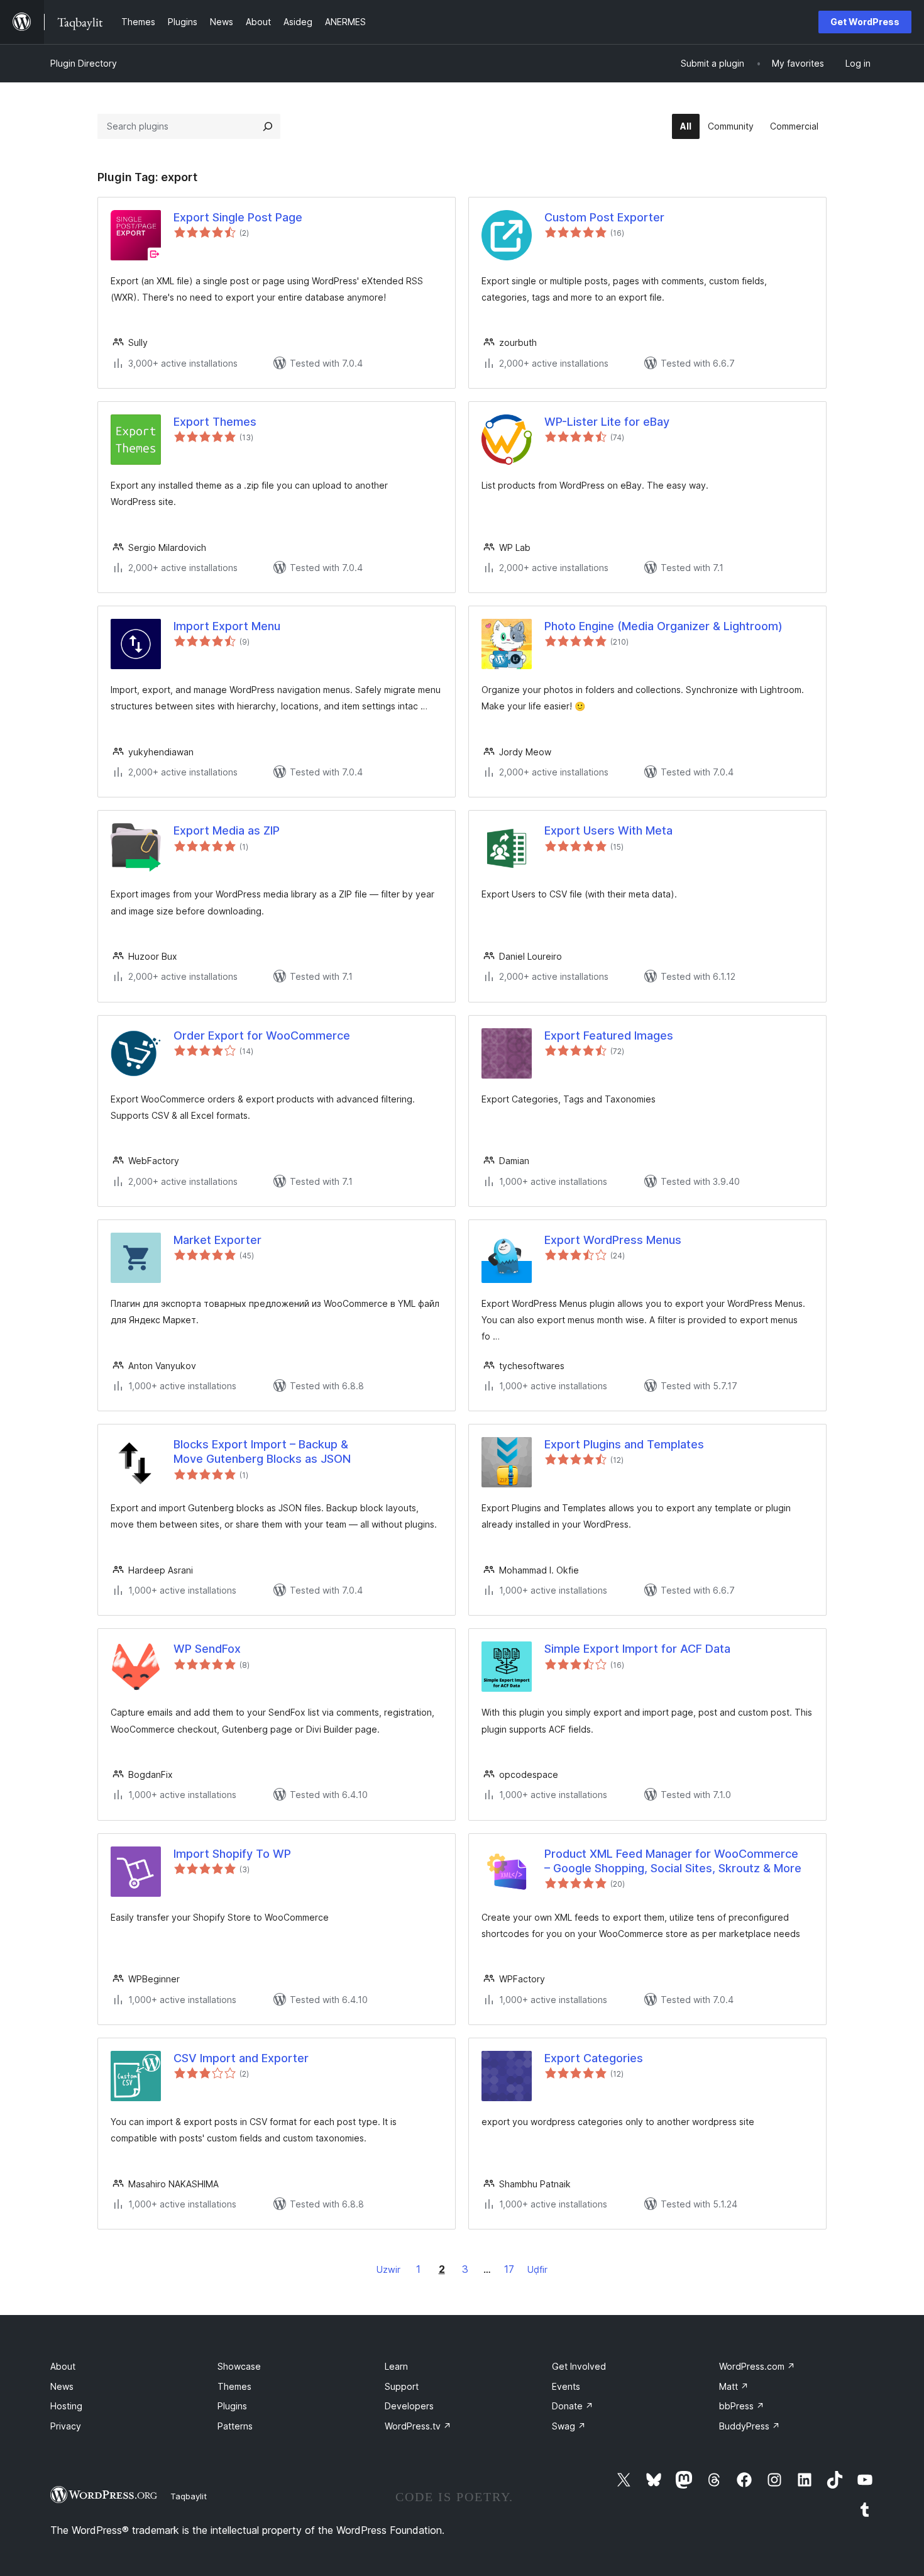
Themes (234, 2386)
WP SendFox (207, 1649)
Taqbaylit (189, 2496)
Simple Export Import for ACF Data (637, 1649)
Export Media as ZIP (227, 830)
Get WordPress (865, 22)
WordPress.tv (418, 2426)
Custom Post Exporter (604, 217)
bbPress (742, 2406)
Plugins (232, 2406)
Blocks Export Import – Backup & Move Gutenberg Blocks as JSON (262, 1452)
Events (566, 2386)
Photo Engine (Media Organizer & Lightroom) (663, 626)
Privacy (66, 2426)
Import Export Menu (227, 626)
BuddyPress (750, 2426)
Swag (569, 2426)
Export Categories (594, 2058)
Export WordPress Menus (613, 1240)
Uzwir (388, 2269)
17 (509, 2269)
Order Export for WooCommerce (262, 1035)
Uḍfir (537, 2269)
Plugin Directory (84, 63)
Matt (734, 2386)
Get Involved (579, 2366)
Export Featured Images (609, 1035)
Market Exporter (217, 1240)
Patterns (235, 2426)
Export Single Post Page (238, 217)
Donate (573, 2406)
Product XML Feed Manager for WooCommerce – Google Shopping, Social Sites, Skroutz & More (673, 1861)
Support (402, 2386)
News (62, 2386)
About (63, 2366)
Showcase (239, 2366)
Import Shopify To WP (232, 1854)
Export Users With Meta (608, 830)
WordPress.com (757, 2366)
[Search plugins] (268, 126)
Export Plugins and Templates (624, 1444)
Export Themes (215, 422)
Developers (409, 2406)
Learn (396, 2366)
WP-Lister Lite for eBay (607, 422)
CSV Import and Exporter (241, 2058)
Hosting (66, 2406)
